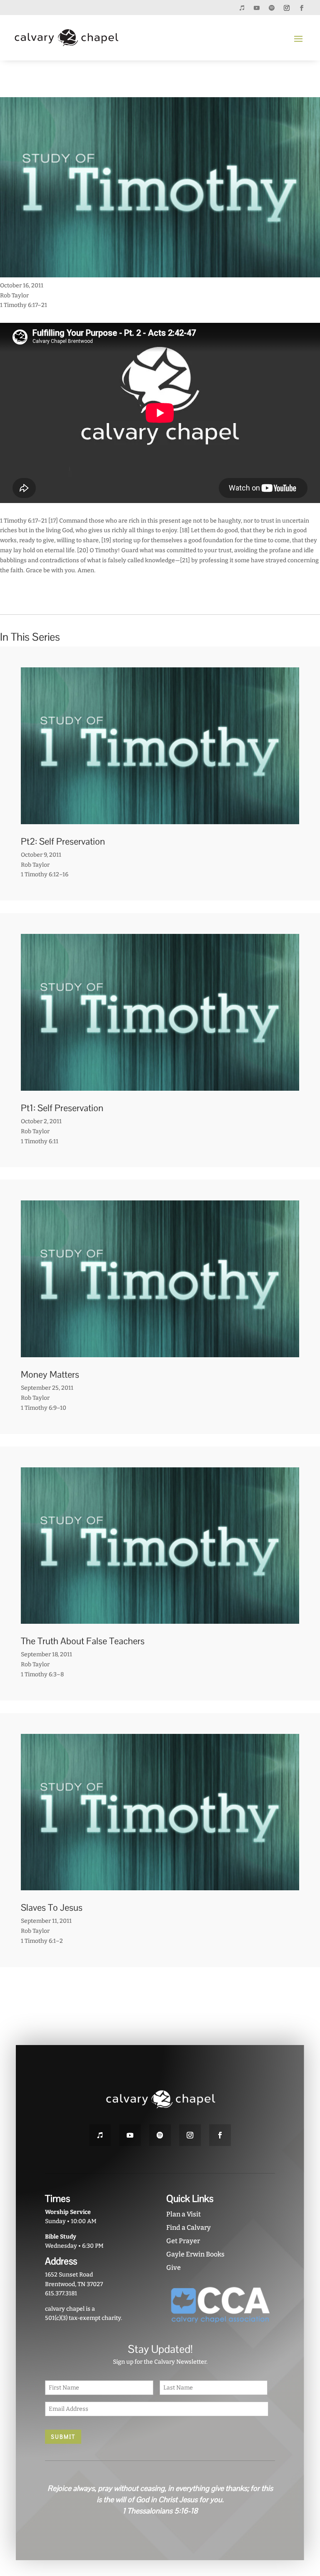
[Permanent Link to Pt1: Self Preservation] (160, 1085)
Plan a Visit (184, 2214)
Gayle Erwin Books (195, 2254)
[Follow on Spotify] (272, 8)
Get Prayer (183, 2241)
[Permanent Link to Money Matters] (160, 1352)
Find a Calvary (189, 2228)
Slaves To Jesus (52, 1907)
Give (174, 2268)
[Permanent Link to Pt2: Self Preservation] (160, 819)
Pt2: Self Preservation (63, 841)
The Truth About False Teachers (83, 1641)
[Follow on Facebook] (302, 8)
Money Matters (50, 1374)
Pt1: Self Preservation (62, 1108)
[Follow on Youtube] (257, 8)
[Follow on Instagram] (287, 8)
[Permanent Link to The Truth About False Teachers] (160, 1619)
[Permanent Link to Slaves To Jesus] (160, 1885)
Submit (63, 2437)
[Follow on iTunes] (242, 8)
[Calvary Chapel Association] (221, 2327)
